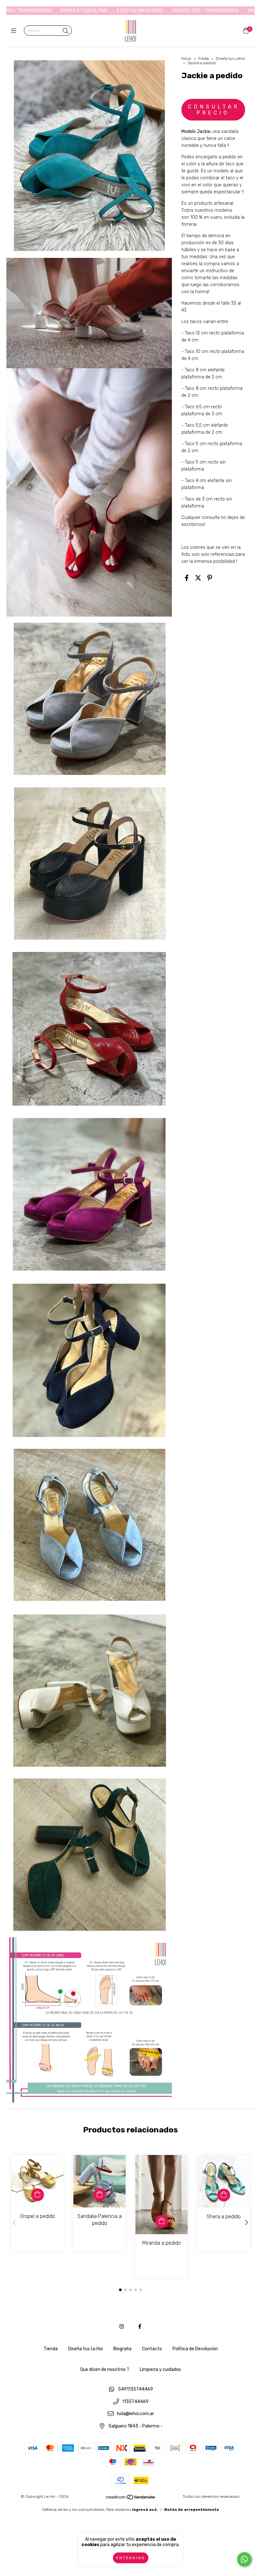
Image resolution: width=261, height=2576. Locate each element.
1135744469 (135, 2402)
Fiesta (204, 59)
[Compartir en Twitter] (198, 578)
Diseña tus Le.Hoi (85, 2349)
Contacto (152, 2349)
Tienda (51, 2349)
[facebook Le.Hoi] (140, 2327)
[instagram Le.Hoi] (122, 2327)
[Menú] (15, 31)
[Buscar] (66, 31)
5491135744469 (136, 2390)
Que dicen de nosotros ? (105, 2369)
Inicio (186, 59)
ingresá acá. (145, 2510)
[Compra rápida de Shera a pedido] (224, 2195)
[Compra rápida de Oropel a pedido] (38, 2195)
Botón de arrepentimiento (192, 2510)
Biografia (122, 2349)
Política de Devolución (195, 2349)
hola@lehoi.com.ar (135, 2414)
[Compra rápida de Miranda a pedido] (162, 2221)
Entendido (131, 2558)
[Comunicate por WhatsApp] (244, 2559)
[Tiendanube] (131, 2499)
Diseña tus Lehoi (230, 59)
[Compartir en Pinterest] (210, 578)
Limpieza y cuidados (160, 2369)
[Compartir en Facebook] (187, 578)
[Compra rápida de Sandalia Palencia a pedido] (100, 2195)
